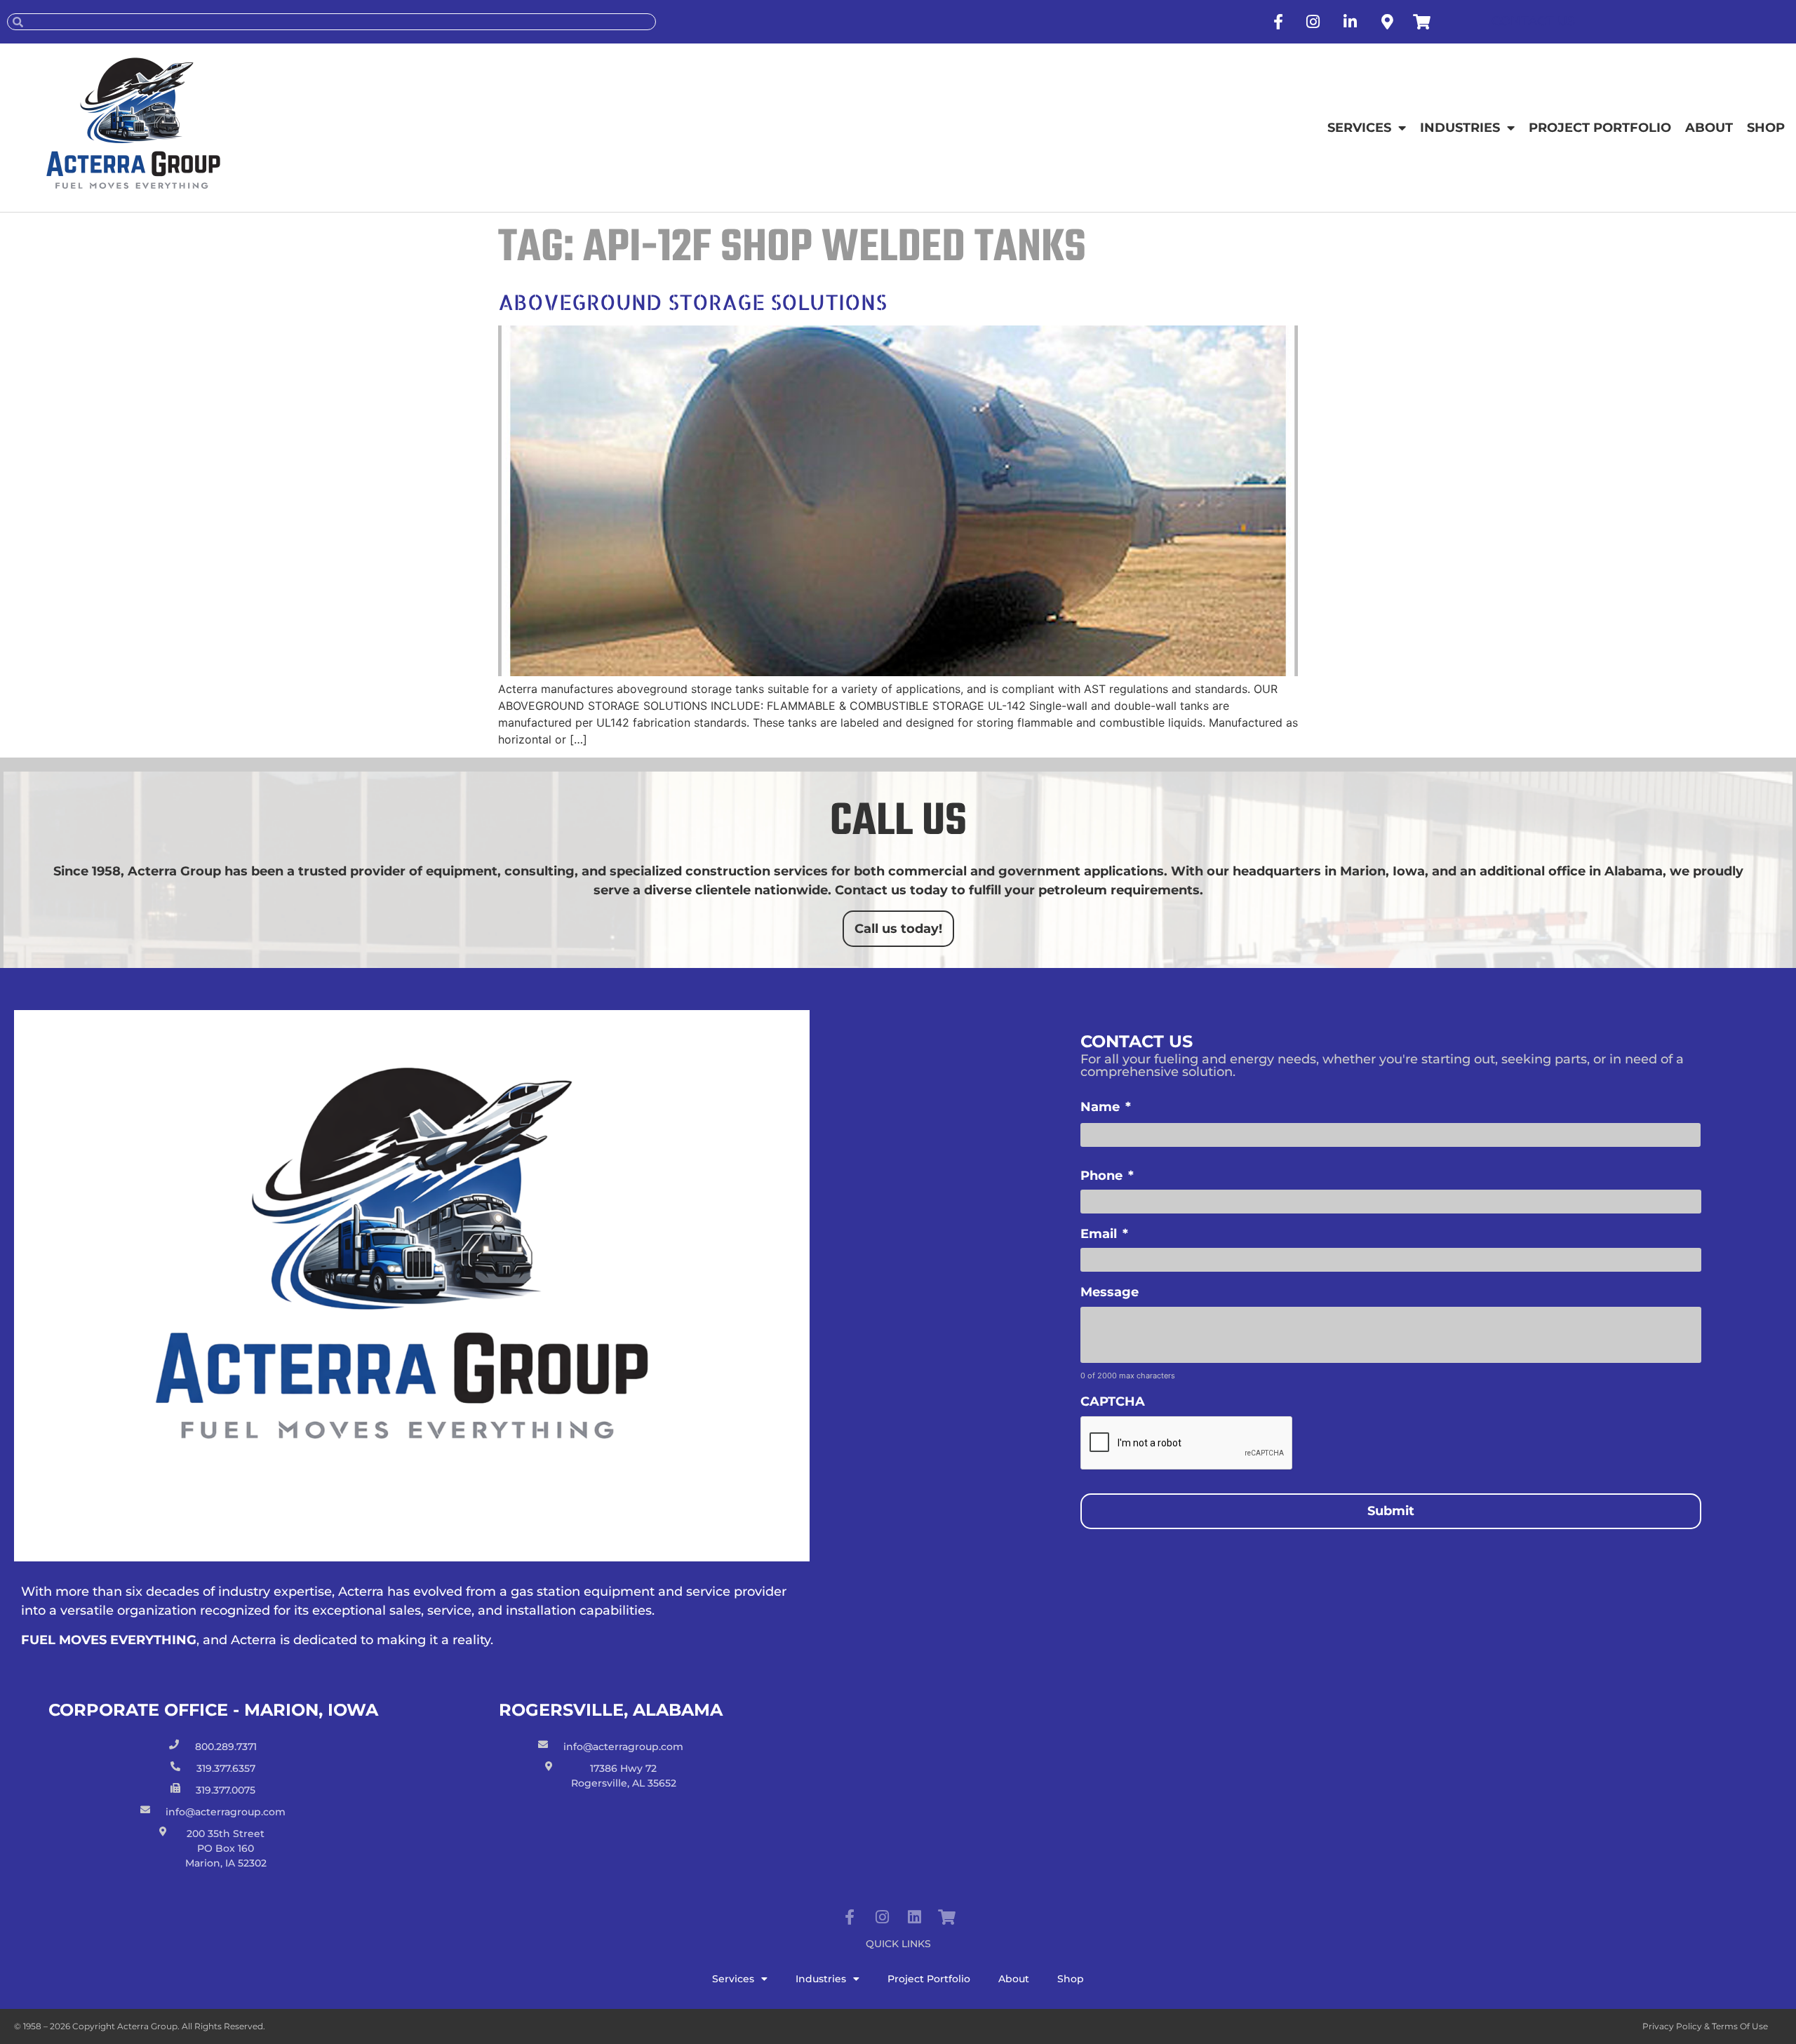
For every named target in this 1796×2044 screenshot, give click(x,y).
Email (1104, 1234)
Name (1106, 1107)
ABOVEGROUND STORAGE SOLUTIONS (692, 302)
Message (1110, 1292)
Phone (1107, 1176)
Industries (1460, 128)
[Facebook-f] (850, 1917)
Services (1359, 128)
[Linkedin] (914, 1917)
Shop (1766, 128)
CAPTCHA (1113, 1401)
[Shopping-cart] (946, 1917)
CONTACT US (1533, 21)
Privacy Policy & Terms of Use (1705, 2026)
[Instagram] (882, 1917)
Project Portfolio (1600, 128)
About (1709, 128)
